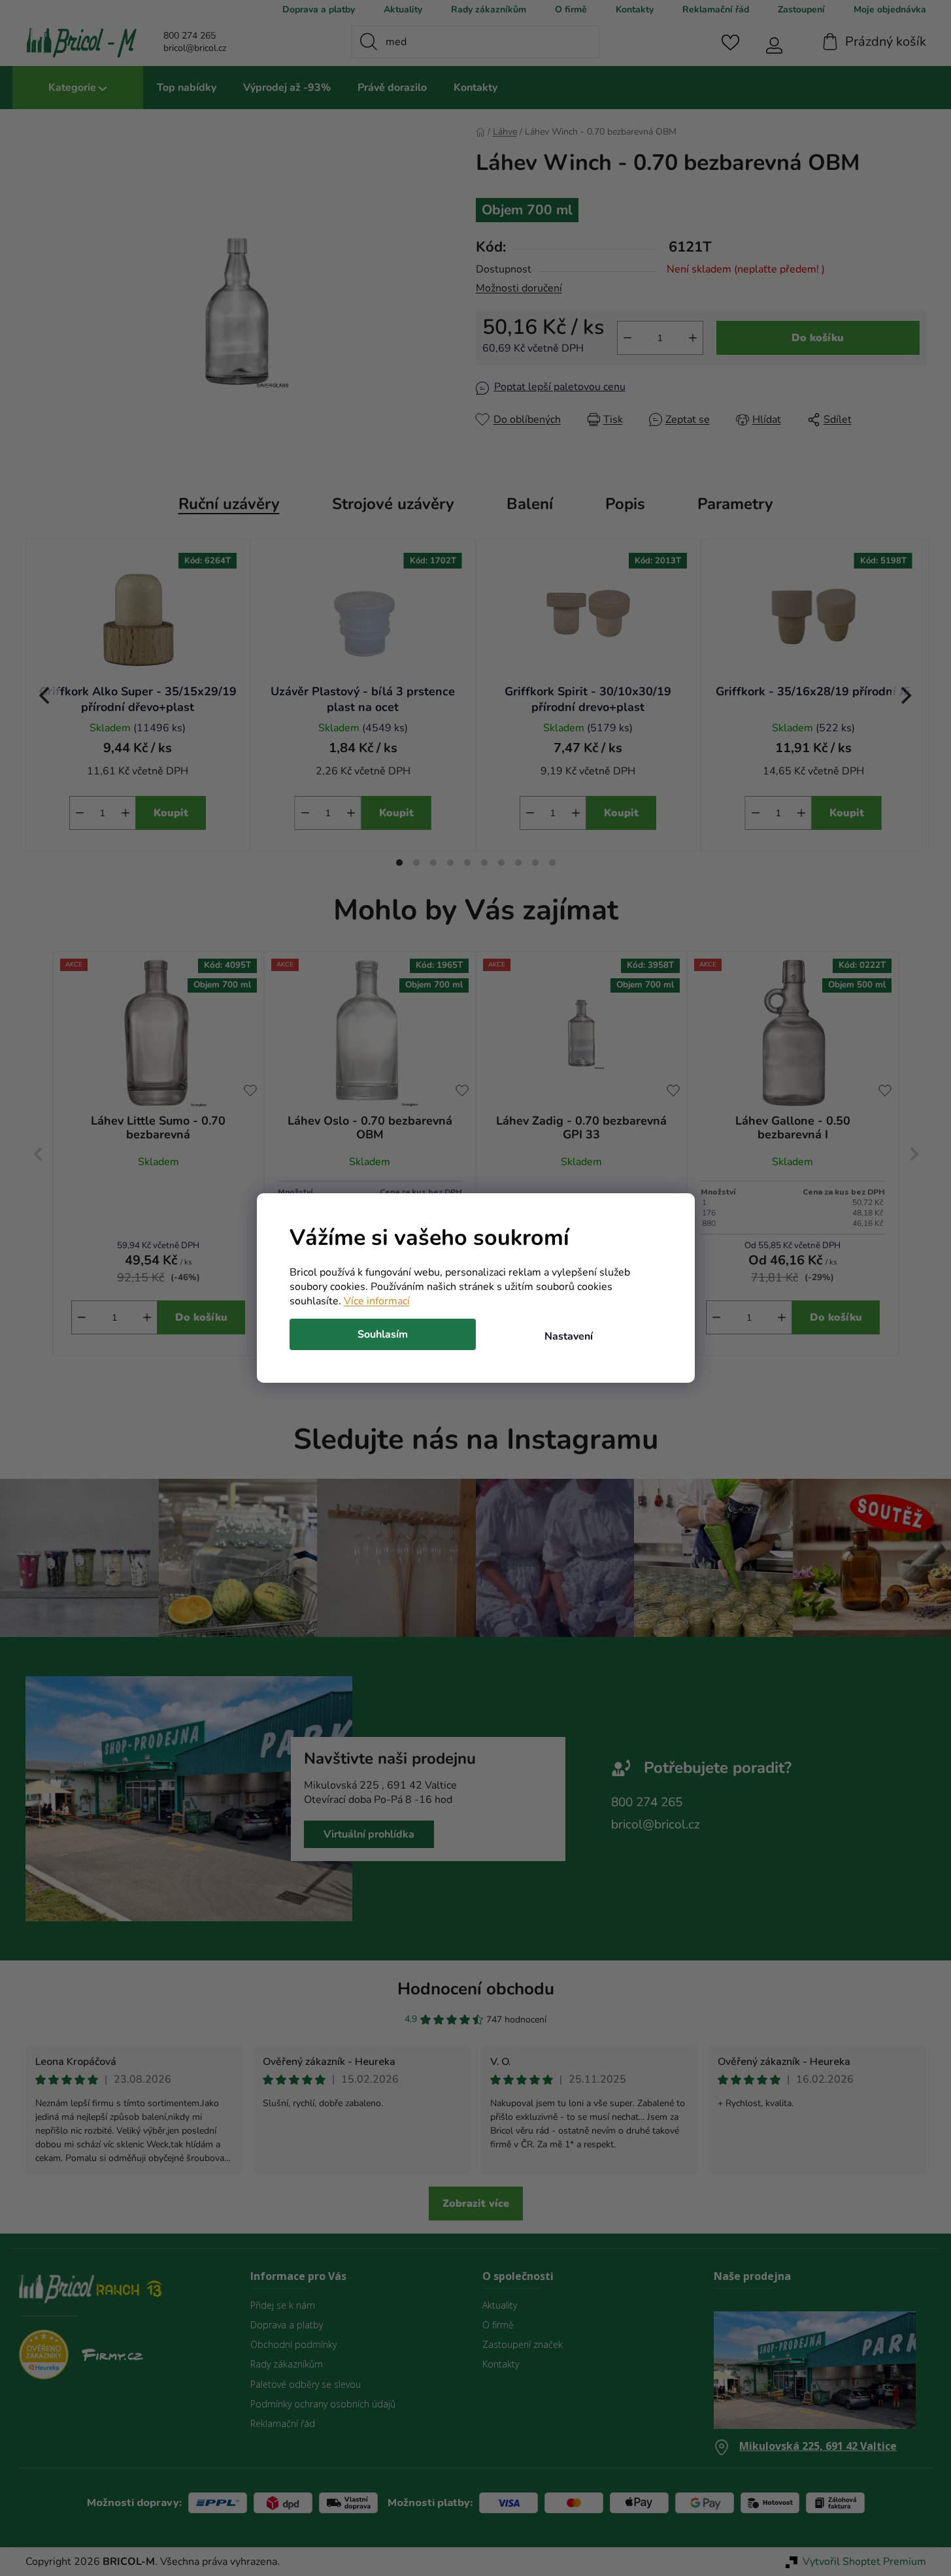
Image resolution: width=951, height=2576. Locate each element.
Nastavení (569, 1336)
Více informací (377, 1301)
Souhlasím (383, 1334)
